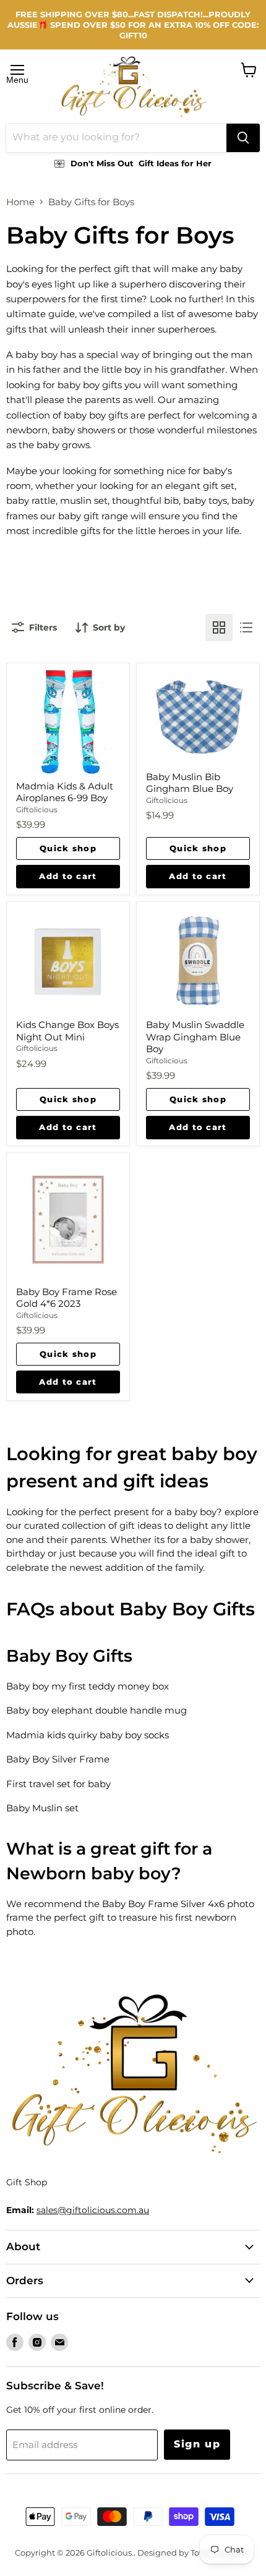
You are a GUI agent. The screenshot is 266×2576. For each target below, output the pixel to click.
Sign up (197, 2444)
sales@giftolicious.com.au (93, 2210)
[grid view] (219, 627)
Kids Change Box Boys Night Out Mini (67, 1031)
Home (20, 202)
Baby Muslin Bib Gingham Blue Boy (190, 783)
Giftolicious (37, 810)
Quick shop (68, 848)
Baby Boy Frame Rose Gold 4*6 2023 (66, 1298)
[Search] (243, 138)
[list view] (246, 627)
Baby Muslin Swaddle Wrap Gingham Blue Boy (195, 1037)
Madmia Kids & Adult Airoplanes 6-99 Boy (65, 792)
